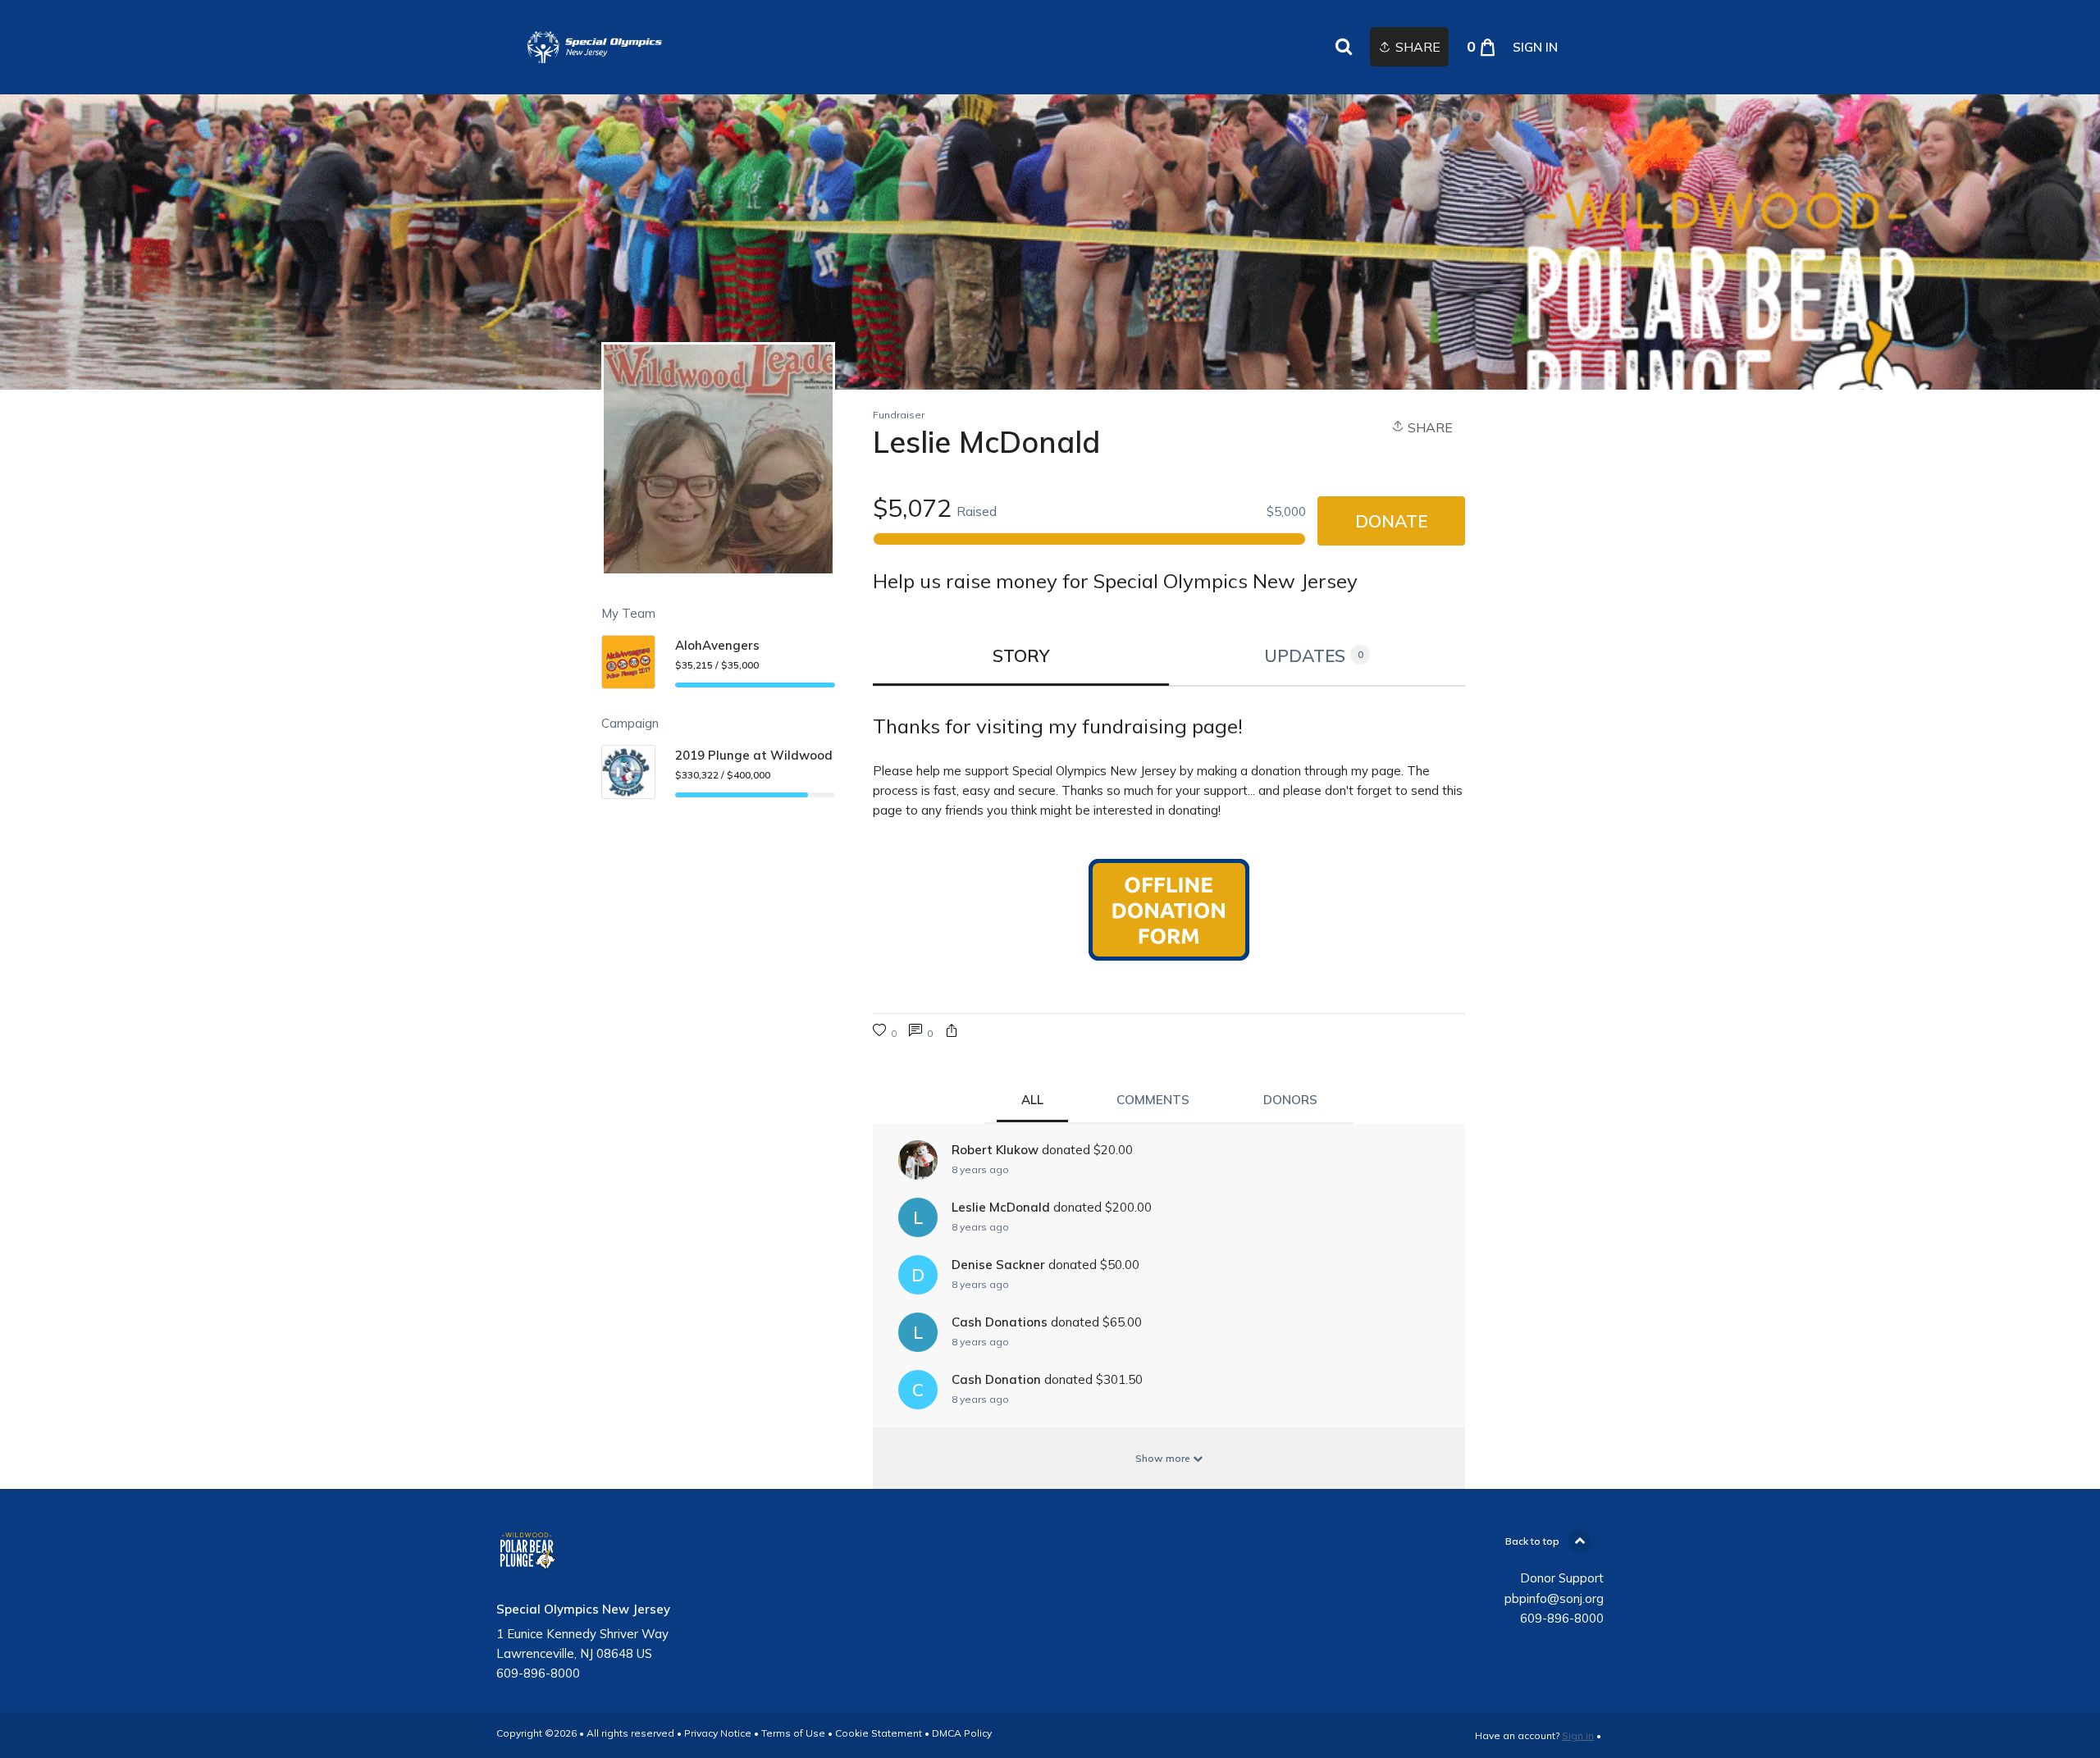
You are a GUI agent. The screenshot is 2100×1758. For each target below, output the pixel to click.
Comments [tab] (1153, 1100)
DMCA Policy (962, 1733)
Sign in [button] (1535, 47)
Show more (1164, 1458)
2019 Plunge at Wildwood (754, 755)
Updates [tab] (1314, 655)
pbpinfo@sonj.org (1554, 1598)
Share (1429, 427)
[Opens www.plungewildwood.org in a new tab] (1169, 911)
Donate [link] (1391, 521)
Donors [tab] (1290, 1100)
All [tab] (1032, 1100)
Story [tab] (1021, 655)
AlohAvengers (717, 645)
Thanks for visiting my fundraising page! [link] (1058, 726)
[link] (595, 47)
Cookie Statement (879, 1733)
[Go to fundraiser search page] (1344, 48)
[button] (952, 1032)
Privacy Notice (718, 1733)
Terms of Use (793, 1733)
